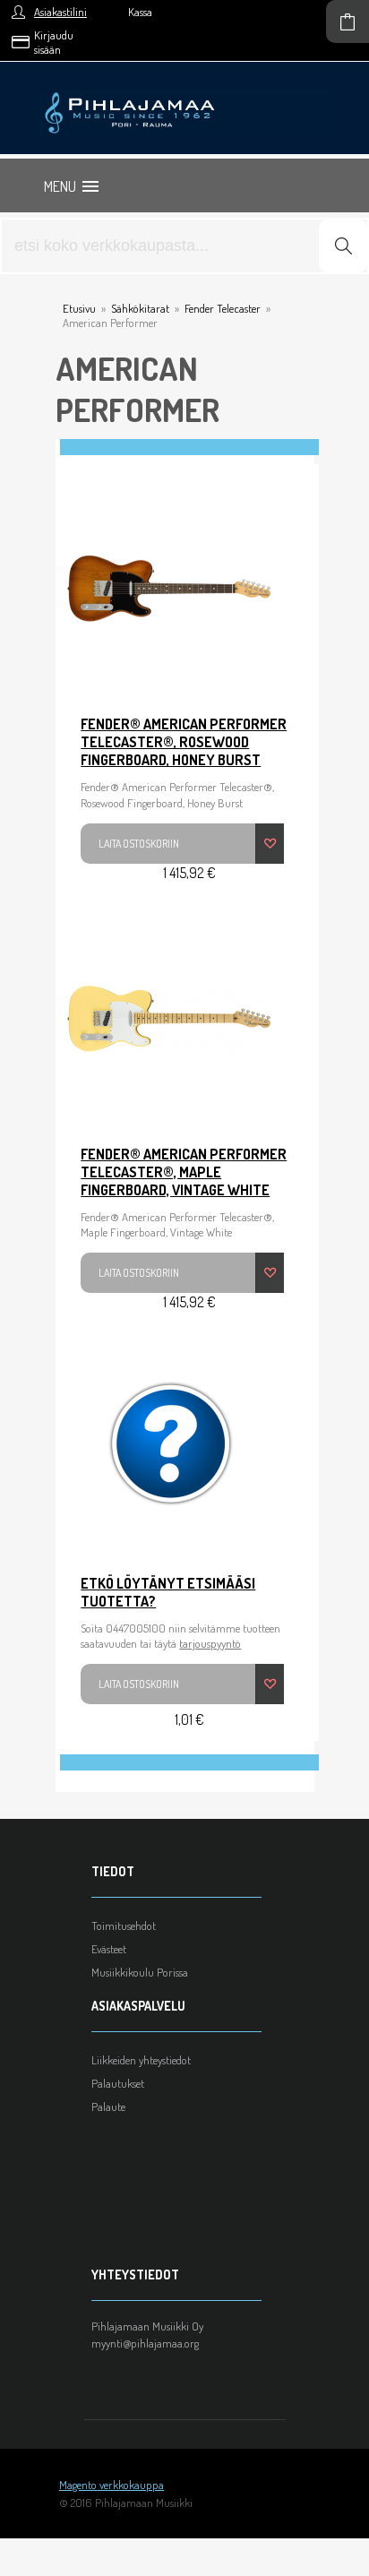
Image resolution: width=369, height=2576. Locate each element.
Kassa (140, 12)
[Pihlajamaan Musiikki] (184, 96)
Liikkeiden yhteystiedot (141, 2060)
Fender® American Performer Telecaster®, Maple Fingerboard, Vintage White (184, 1172)
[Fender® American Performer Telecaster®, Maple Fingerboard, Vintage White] (169, 1019)
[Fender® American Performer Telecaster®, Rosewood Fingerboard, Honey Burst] (169, 589)
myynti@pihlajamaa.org (145, 2343)
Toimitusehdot (124, 1926)
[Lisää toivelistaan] (270, 844)
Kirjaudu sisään (54, 42)
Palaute (108, 2106)
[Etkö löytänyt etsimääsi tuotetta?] (169, 1448)
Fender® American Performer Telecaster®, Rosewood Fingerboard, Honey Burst (184, 742)
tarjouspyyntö (210, 1643)
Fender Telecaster (223, 308)
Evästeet (109, 1949)
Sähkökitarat (140, 308)
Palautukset (118, 2083)
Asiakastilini (60, 12)
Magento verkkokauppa (112, 2485)
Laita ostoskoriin (139, 844)
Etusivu (79, 308)
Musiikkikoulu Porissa (140, 1972)
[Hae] (343, 246)
